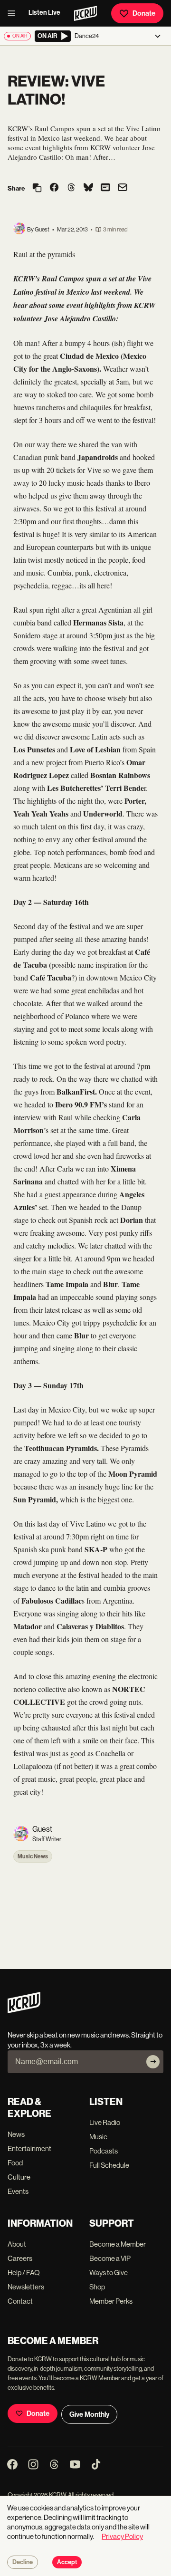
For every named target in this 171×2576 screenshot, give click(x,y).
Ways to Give (109, 2273)
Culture (19, 2177)
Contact (20, 2301)
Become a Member (118, 2244)
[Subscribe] (153, 2062)
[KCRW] (24, 2011)
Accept (67, 2562)
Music (98, 2137)
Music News (33, 1856)
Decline (23, 2562)
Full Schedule (109, 2165)
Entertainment (29, 2148)
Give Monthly (89, 2414)
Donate (144, 13)
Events (18, 2191)
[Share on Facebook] (54, 188)
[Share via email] (123, 188)
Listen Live (44, 13)
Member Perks (111, 2301)
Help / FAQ (24, 2273)
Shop (97, 2287)
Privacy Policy (122, 2536)
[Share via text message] (105, 188)
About (17, 2244)
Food (15, 2163)
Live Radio (105, 2122)
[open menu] (14, 13)
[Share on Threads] (71, 188)
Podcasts (104, 2151)
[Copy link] (37, 188)
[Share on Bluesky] (88, 188)
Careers (20, 2258)
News (16, 2134)
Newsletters (26, 2287)
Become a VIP (110, 2258)
